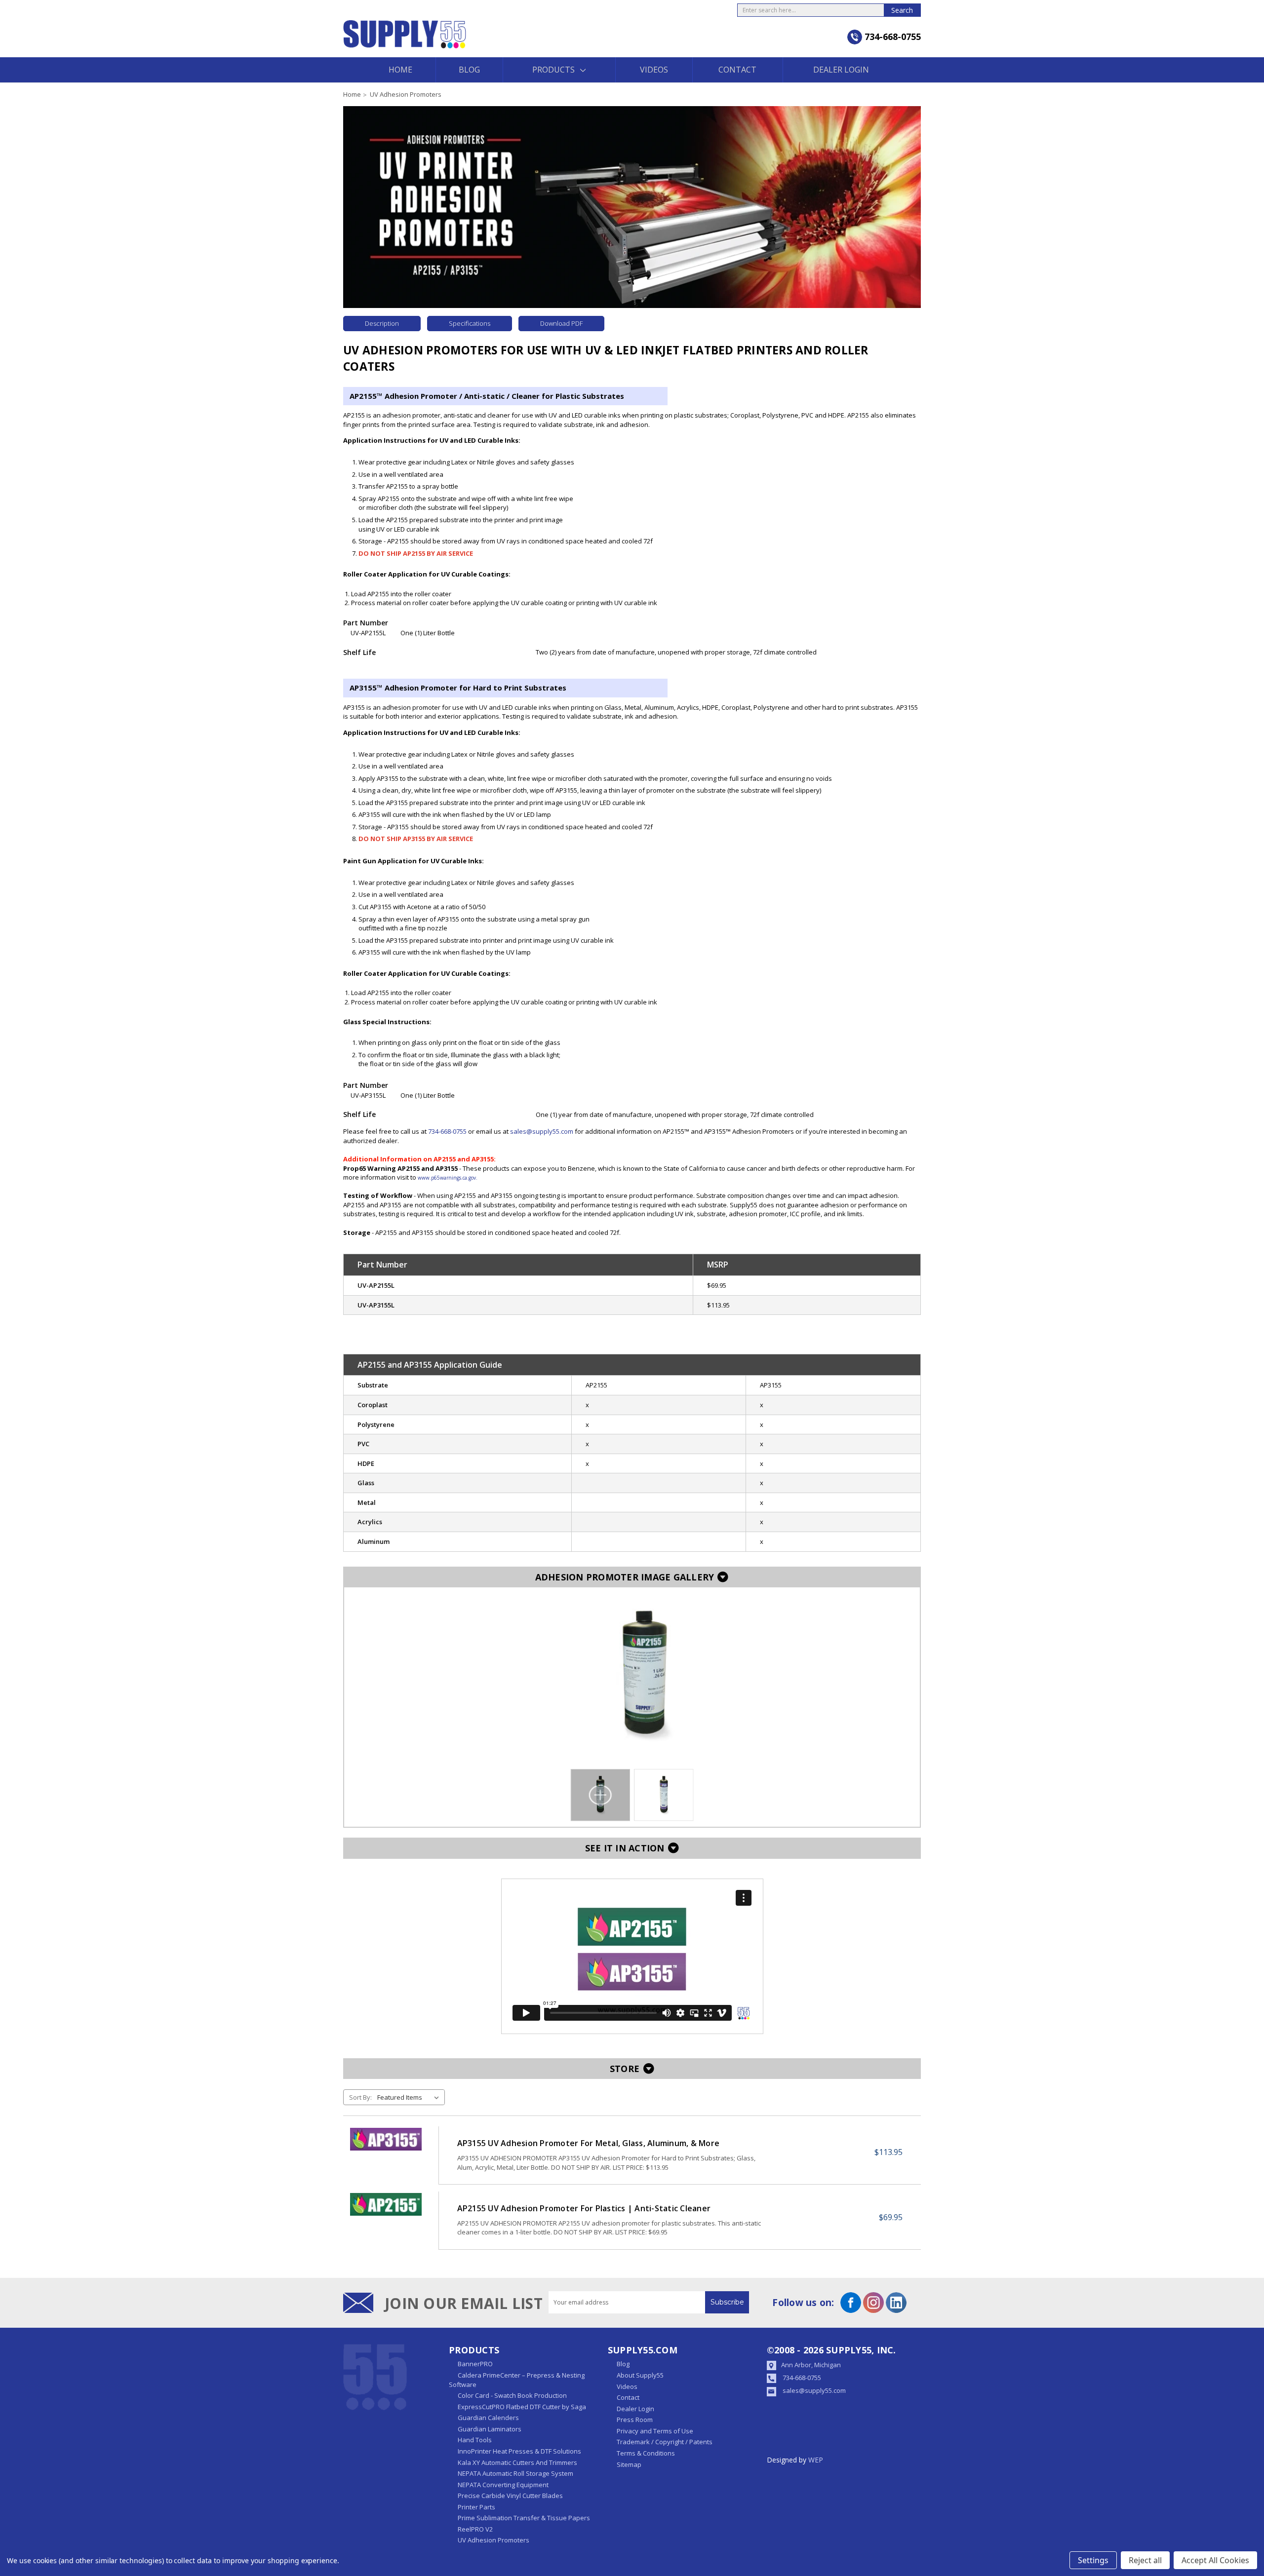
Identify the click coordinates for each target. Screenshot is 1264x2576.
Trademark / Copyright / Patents (665, 2442)
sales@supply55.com (542, 1131)
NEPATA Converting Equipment (503, 2485)
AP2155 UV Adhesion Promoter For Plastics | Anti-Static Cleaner (584, 2208)
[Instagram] (873, 2303)
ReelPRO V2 (475, 2529)
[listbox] (410, 2097)
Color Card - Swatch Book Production (512, 2395)
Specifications (470, 323)
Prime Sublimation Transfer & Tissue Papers (524, 2518)
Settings (1093, 2560)
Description (382, 323)
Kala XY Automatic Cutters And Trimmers (517, 2462)
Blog (469, 70)
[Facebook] (851, 2303)
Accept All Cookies (1215, 2560)
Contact (737, 70)
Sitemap (629, 2464)
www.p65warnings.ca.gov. (448, 1178)
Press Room (635, 2420)
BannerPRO (475, 2364)
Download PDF (561, 323)
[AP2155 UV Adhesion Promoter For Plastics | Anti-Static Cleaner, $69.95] (386, 2204)
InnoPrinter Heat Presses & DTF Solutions (519, 2451)
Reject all (1145, 2560)
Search (902, 10)
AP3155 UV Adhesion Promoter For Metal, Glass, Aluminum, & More (589, 2143)
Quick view (386, 2155)
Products (553, 70)
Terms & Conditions (646, 2453)
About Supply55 (640, 2375)
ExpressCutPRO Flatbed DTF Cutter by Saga (522, 2407)
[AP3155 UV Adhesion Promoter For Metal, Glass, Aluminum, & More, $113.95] (386, 2139)
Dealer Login (841, 70)
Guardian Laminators (490, 2429)
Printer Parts (476, 2507)
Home (400, 70)
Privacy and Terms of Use (655, 2431)
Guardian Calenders (488, 2418)
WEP (816, 2460)
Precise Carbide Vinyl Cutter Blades (510, 2496)
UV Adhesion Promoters (494, 2540)
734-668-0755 (802, 2378)
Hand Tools (475, 2440)
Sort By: (360, 2097)
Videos (654, 70)
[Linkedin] (896, 2303)
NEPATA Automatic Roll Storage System (515, 2473)
